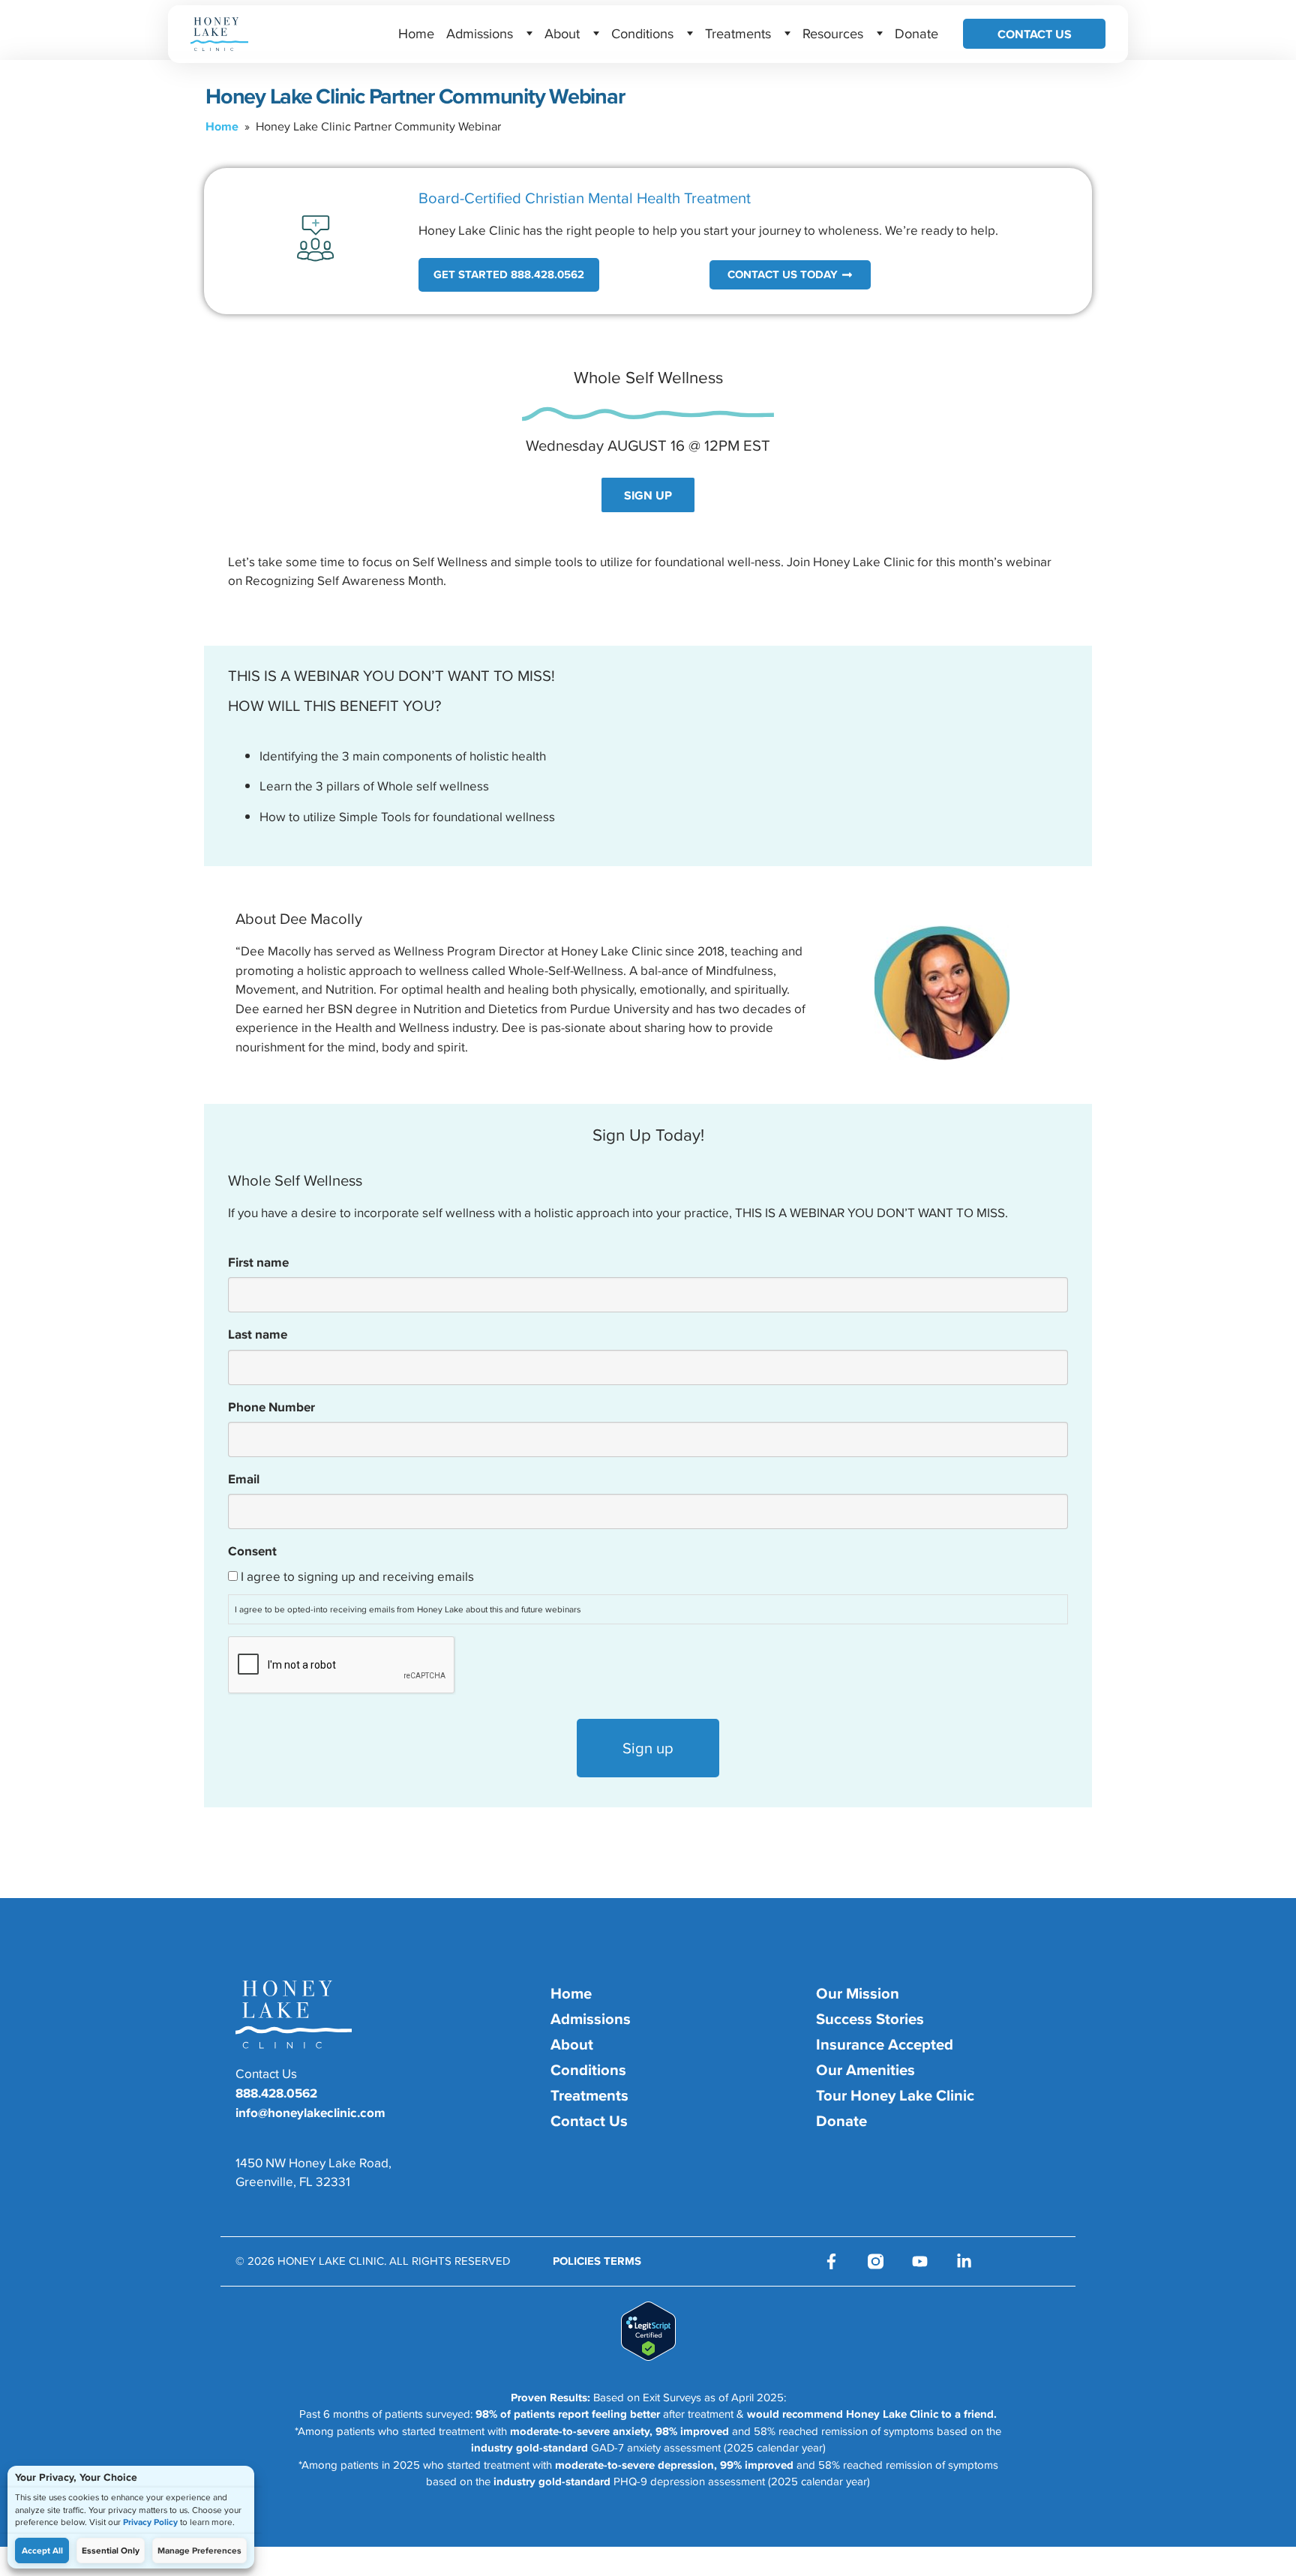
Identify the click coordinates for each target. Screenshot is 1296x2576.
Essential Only (111, 2551)
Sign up (648, 1748)
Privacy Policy (150, 2522)
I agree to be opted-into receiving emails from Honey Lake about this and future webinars (408, 1609)
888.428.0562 (276, 2093)
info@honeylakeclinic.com (310, 2113)
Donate (916, 33)
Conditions (642, 33)
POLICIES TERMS (597, 2261)
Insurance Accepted (885, 2044)
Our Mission (858, 1993)
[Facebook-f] (831, 2261)
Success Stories (870, 2019)
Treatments (738, 33)
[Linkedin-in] (964, 2261)
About (562, 33)
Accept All (42, 2551)
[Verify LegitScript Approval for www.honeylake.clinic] (648, 2356)
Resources (833, 33)
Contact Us (1035, 34)
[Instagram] (876, 2261)
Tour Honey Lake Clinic (895, 2095)
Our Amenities (865, 2070)
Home (416, 33)
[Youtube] (920, 2261)
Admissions (480, 33)
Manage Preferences (199, 2551)
